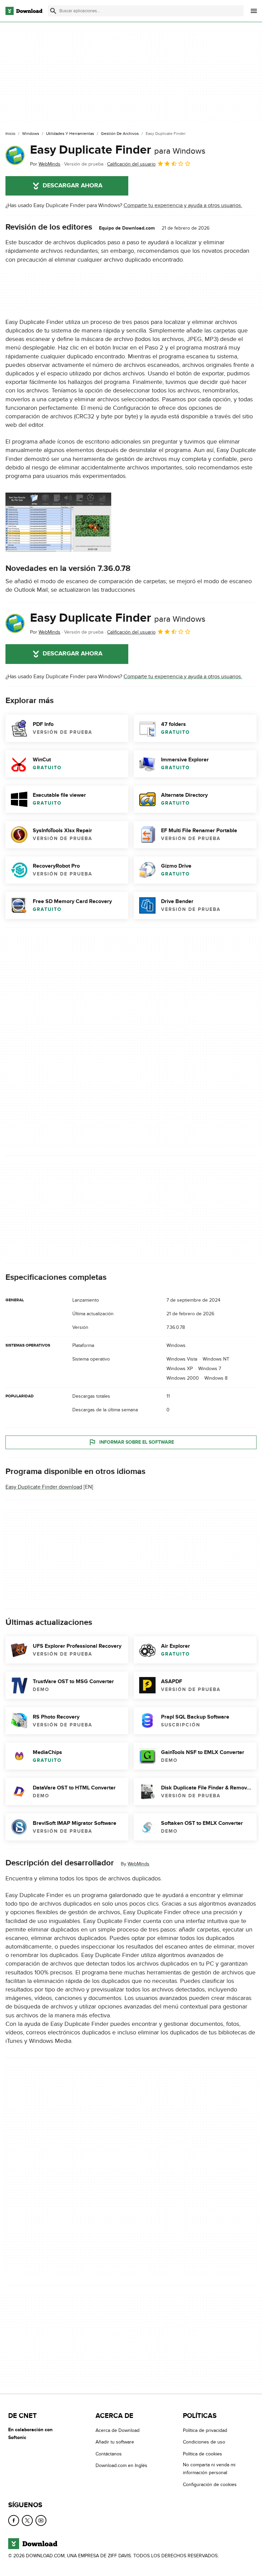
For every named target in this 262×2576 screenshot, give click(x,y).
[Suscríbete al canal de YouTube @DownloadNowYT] (41, 2520)
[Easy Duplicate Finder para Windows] (15, 155)
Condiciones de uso (204, 2442)
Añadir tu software (115, 2442)
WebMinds (139, 1864)
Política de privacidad (205, 2430)
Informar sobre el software (137, 1442)
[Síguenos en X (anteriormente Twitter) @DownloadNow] (27, 2520)
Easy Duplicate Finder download (44, 1487)
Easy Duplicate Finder (118, 150)
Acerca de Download (118, 2430)
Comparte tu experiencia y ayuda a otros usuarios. (183, 205)
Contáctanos (109, 2454)
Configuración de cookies (210, 2485)
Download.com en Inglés (121, 2465)
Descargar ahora (72, 186)
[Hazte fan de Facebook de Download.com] (14, 2520)
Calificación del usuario (131, 164)
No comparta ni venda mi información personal (209, 2469)
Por (45, 164)
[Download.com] (24, 11)
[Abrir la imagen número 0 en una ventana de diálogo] (58, 522)
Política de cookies (202, 2454)
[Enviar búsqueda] (53, 11)
